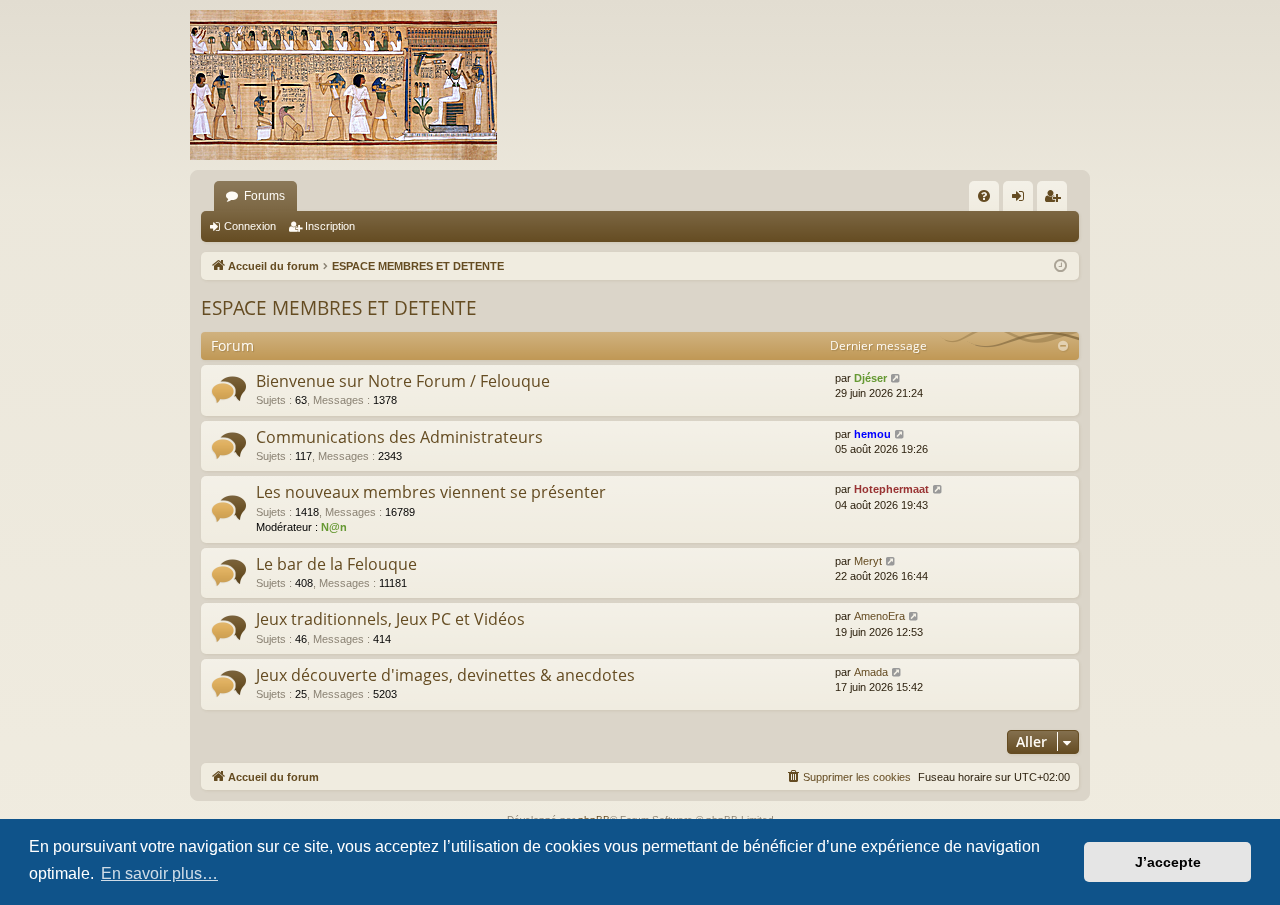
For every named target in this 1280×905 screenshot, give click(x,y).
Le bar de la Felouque (336, 564)
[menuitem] (984, 196)
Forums (264, 196)
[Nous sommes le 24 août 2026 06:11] (1060, 266)
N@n (334, 527)
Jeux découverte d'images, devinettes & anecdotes (445, 675)
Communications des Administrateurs (399, 437)
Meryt (868, 561)
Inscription (330, 226)
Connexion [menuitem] (1022, 200)
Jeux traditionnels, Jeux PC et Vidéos (390, 619)
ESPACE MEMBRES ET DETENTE (339, 308)
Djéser (870, 378)
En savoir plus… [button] (159, 873)
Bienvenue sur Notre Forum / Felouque (403, 381)
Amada (871, 672)
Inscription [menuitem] (1056, 200)
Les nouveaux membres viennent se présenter (431, 492)
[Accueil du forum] (343, 85)
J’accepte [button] (1168, 862)
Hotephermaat (891, 489)
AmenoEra (879, 616)
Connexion (250, 226)
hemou (872, 434)
